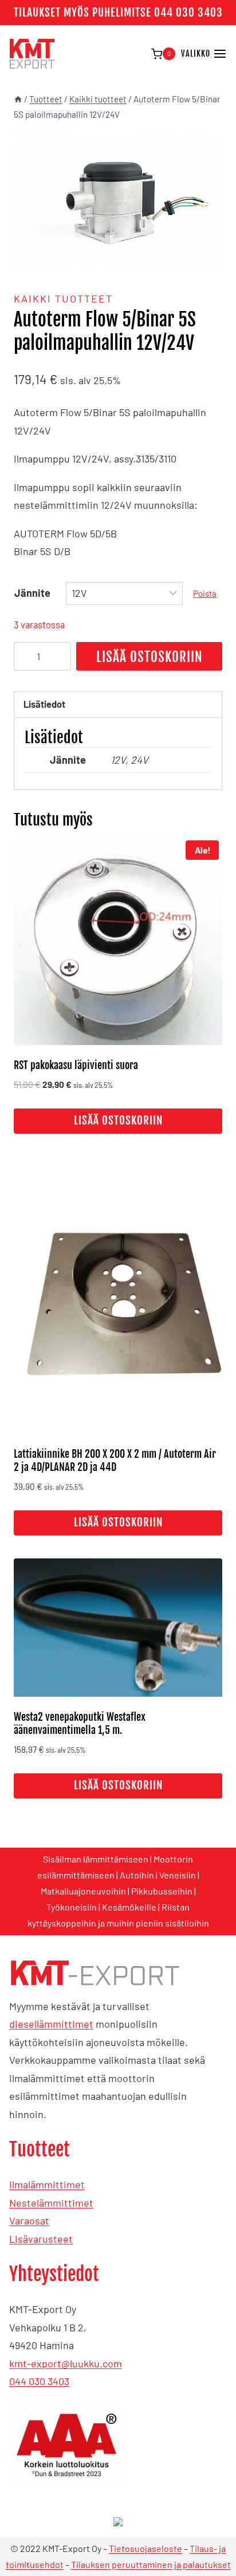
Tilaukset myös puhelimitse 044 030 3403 (118, 13)
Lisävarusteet (41, 2239)
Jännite (32, 593)
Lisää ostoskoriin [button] (118, 1120)
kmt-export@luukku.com (66, 2363)
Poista (205, 593)
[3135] (118, 200)
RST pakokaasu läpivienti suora (76, 1065)
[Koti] (18, 99)
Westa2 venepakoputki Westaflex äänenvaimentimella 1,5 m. (80, 1723)
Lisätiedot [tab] (44, 704)
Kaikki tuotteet (63, 298)
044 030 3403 (39, 2381)
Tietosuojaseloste (145, 2548)
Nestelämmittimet (51, 2203)
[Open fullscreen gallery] (211, 258)
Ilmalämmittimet (47, 2184)
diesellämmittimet (51, 2024)
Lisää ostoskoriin (150, 657)
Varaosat (29, 2220)
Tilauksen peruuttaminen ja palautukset (151, 2564)
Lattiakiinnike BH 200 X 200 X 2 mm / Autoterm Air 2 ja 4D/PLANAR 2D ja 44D (115, 1460)
